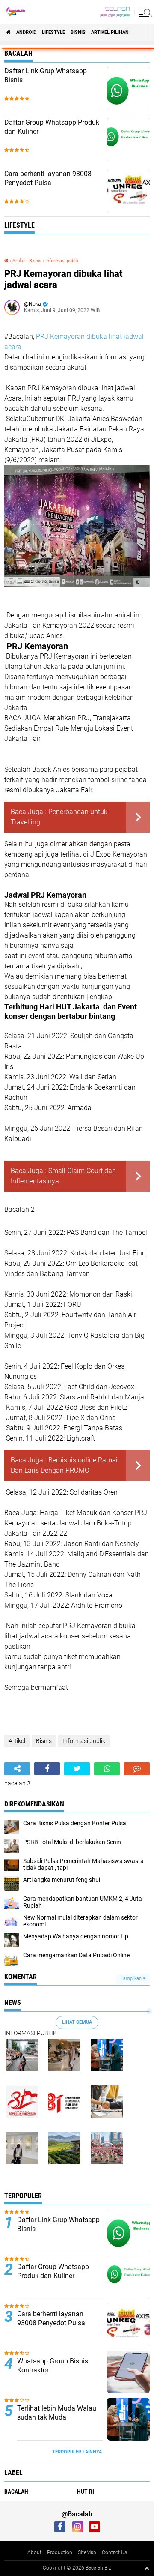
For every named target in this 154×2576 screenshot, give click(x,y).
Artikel (19, 261)
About (34, 2552)
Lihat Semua (77, 2022)
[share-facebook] (47, 1769)
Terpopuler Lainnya (77, 2452)
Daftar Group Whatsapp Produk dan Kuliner (52, 127)
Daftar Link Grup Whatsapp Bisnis (46, 75)
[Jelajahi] (144, 12)
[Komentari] (137, 1769)
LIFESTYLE (53, 32)
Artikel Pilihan (110, 32)
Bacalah (16, 2492)
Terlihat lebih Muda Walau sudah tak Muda (57, 2413)
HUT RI (86, 2492)
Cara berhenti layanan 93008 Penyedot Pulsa (48, 178)
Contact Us (114, 2552)
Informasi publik (62, 261)
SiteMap (87, 2552)
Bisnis (78, 32)
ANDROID (26, 32)
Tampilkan (132, 1978)
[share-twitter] (77, 1769)
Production (60, 2552)
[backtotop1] (147, 2568)
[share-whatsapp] (107, 1769)
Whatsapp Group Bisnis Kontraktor (53, 2366)
